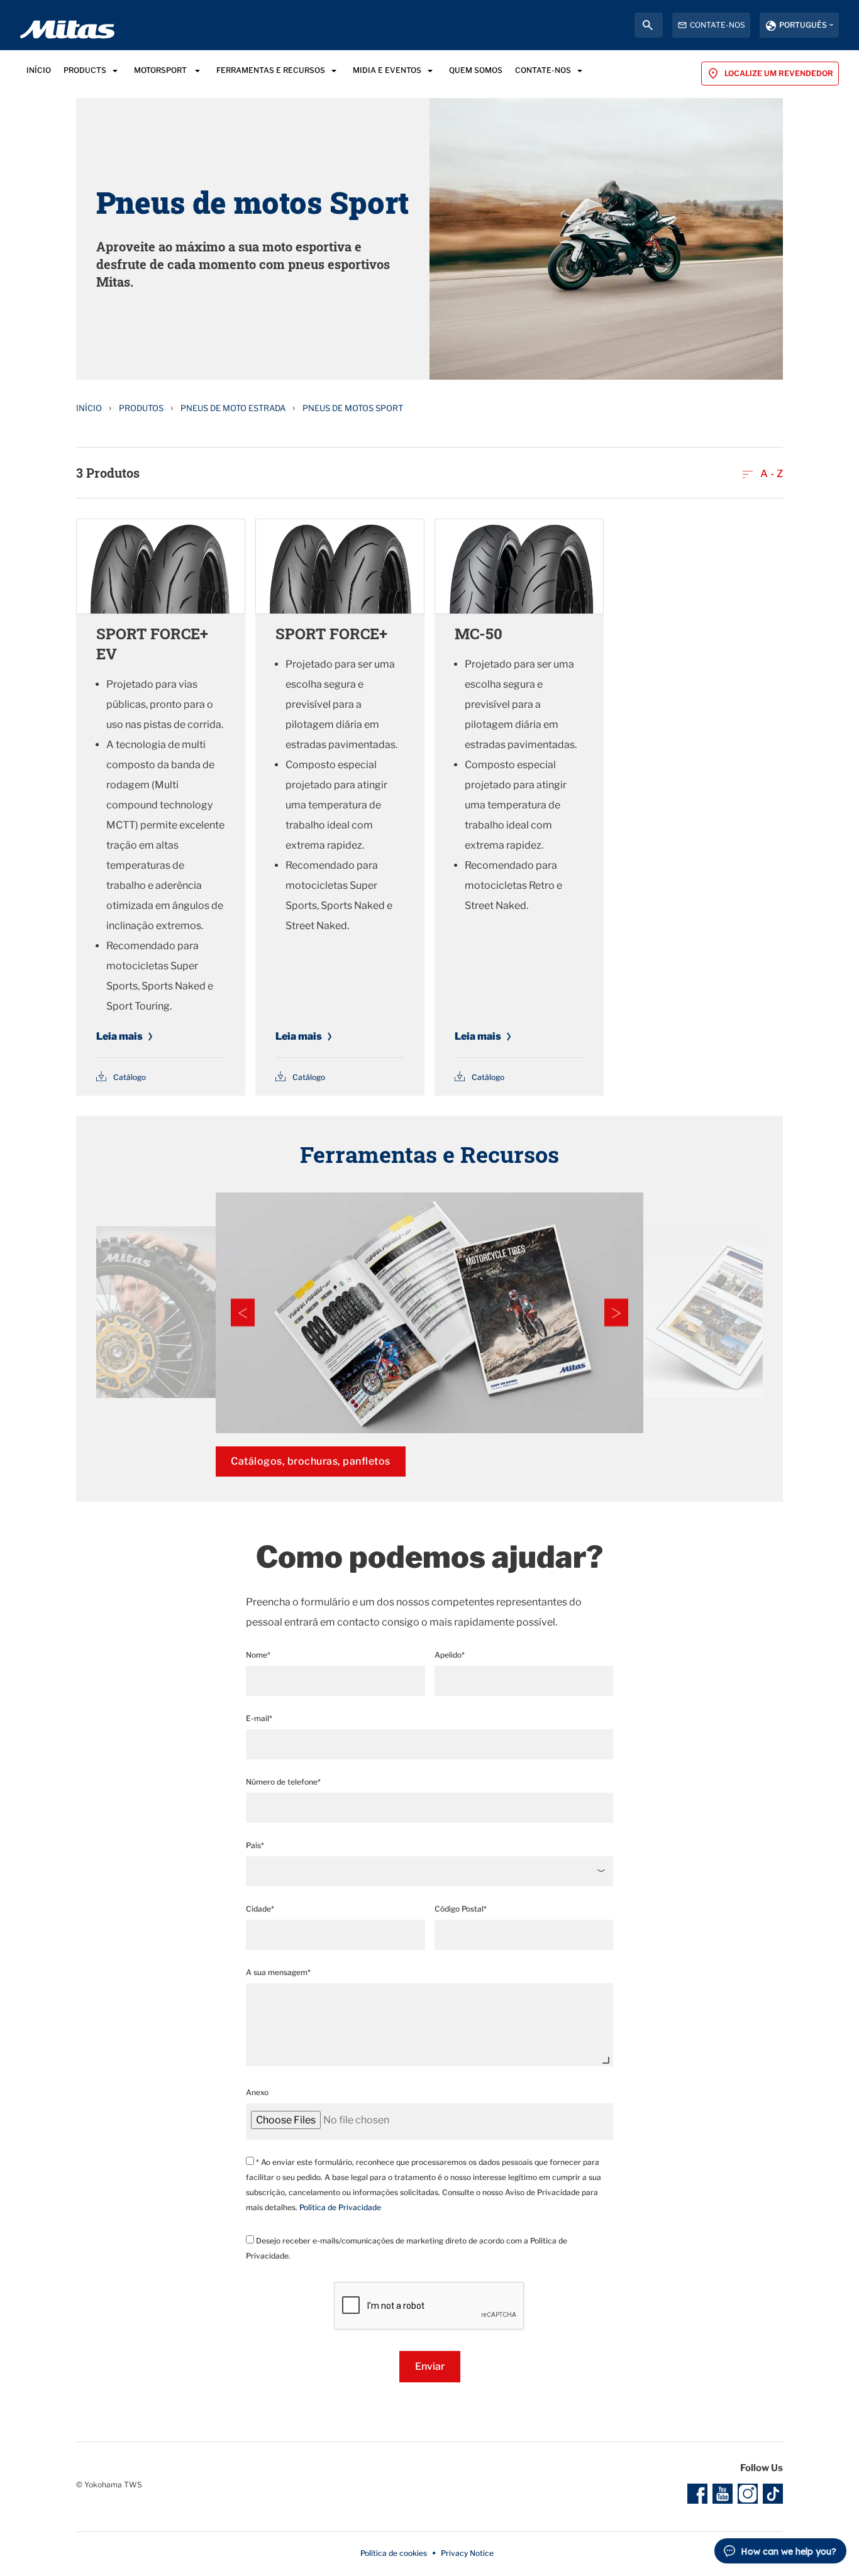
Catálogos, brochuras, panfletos (311, 1461)
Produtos (141, 408)
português (803, 25)
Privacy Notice (467, 2553)
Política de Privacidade (340, 2207)
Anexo (257, 2092)
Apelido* (450, 1655)
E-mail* (259, 1718)
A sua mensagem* (278, 1972)
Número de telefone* (283, 1782)
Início (89, 408)
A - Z (770, 474)
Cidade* (260, 1909)
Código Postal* (461, 1909)
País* (255, 1845)
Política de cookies (394, 2553)
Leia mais (119, 1036)
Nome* (258, 1655)
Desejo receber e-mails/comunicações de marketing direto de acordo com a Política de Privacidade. (407, 2248)
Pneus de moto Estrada (233, 408)
